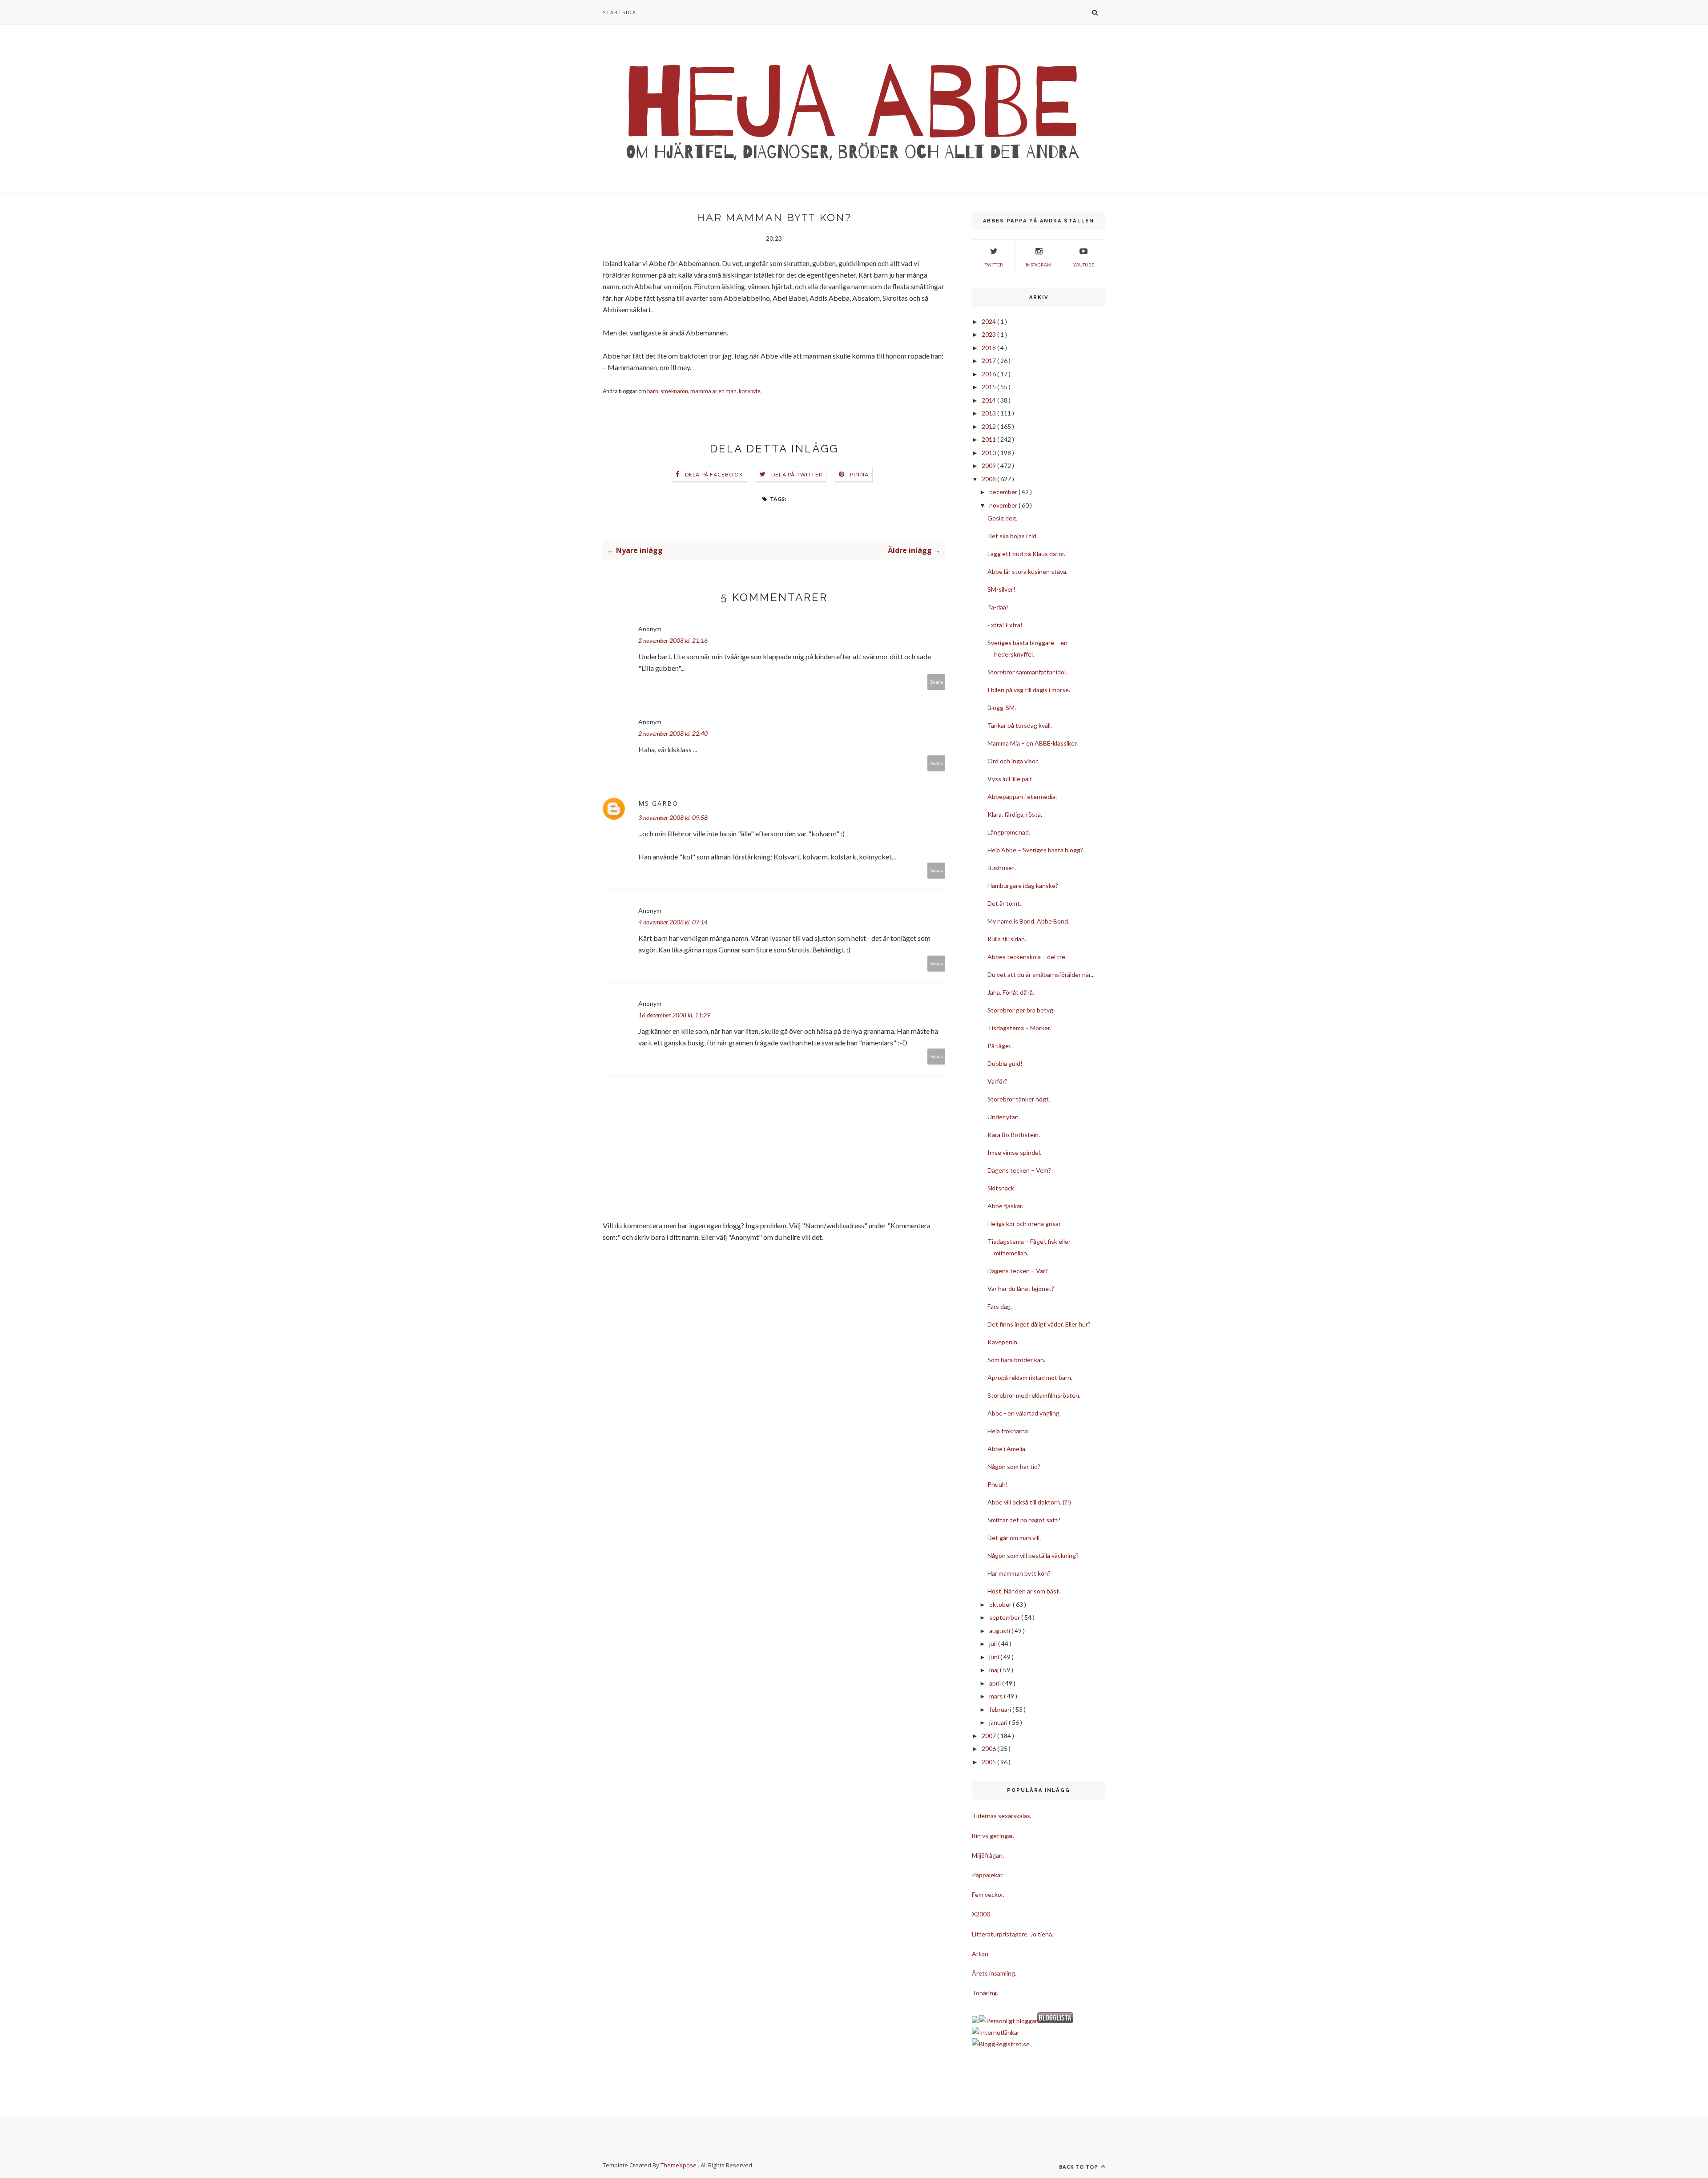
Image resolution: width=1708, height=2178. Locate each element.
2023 (989, 334)
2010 (989, 453)
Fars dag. (1000, 1306)
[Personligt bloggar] (1008, 2021)
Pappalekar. (988, 1875)
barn (653, 391)
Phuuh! (998, 1484)
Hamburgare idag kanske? (1023, 885)
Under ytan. (1004, 1117)
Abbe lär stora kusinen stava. (1027, 571)
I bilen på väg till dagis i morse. (1029, 690)
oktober (1001, 1604)
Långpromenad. (1009, 832)
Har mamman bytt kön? (1019, 1573)
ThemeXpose (679, 2165)
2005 (989, 1762)
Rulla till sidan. (1007, 939)
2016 (989, 374)
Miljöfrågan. (988, 1855)
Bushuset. (1002, 868)
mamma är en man (713, 391)
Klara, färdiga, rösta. (1015, 814)
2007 (989, 1736)
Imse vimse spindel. (1014, 1152)
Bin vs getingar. (993, 1836)
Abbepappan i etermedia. (1022, 797)
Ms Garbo (658, 803)
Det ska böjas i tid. (1013, 536)
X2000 (981, 1914)
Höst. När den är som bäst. (1024, 1591)
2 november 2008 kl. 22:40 (673, 733)
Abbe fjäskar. (1005, 1206)
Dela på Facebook (714, 474)
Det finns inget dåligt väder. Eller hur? (1039, 1324)
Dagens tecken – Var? (1018, 1271)
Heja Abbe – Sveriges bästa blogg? (1035, 850)
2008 (989, 479)
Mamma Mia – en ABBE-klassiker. (1033, 743)
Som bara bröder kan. (1016, 1360)
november (1004, 505)
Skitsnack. (1001, 1188)
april (996, 1683)
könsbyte (750, 391)
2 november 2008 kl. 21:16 (673, 640)
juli (994, 1644)
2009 (989, 466)
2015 (989, 387)
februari (1001, 1709)
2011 (989, 439)
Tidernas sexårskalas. (1002, 1816)
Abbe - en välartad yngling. (1024, 1413)
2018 (989, 348)
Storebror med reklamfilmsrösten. (1034, 1395)
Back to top (1079, 2167)
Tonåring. (985, 1993)
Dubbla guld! (1005, 1063)
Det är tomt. (1004, 903)
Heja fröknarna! (1009, 1431)
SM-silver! (1001, 589)
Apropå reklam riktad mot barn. (1030, 1377)
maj (995, 1670)
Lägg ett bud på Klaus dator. (1026, 554)
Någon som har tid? (1014, 1466)
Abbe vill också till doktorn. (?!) (1029, 1502)
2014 (989, 400)
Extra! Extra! (1005, 625)
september (1005, 1617)
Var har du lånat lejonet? (1021, 1289)
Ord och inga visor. (1013, 761)
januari (999, 1722)
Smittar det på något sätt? (1024, 1520)
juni (995, 1657)
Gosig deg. (1002, 518)
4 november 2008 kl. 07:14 (673, 922)
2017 (989, 361)
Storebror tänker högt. (1019, 1099)
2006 (989, 1748)
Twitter (994, 265)
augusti (1000, 1631)
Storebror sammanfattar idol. (1027, 672)
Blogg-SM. (1002, 708)
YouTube (1084, 265)
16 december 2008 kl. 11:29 (674, 1015)
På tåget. (1000, 1046)
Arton (980, 1954)
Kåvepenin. (1003, 1342)
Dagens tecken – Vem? (1019, 1170)
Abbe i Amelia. (1007, 1449)
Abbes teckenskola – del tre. (1027, 957)
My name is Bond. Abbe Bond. (1028, 921)
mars (997, 1696)
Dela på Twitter (797, 474)
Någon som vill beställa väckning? (1033, 1555)
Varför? (997, 1081)
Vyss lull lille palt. (1011, 779)
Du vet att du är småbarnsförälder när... (1041, 974)
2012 (989, 426)
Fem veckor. (988, 1894)
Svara (937, 682)
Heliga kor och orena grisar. (1025, 1224)
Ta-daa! (998, 607)
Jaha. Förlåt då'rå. (1011, 992)
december (1004, 492)
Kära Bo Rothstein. (1014, 1135)
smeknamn (674, 391)
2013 (989, 413)
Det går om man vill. (1014, 1538)
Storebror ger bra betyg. (1021, 1010)
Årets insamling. (994, 1973)
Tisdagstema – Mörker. (1019, 1028)
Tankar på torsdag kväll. (1020, 725)
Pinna (859, 474)
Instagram (1039, 265)
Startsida (620, 12)
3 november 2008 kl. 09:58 (673, 817)
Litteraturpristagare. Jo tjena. (1013, 1934)
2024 (989, 321)
